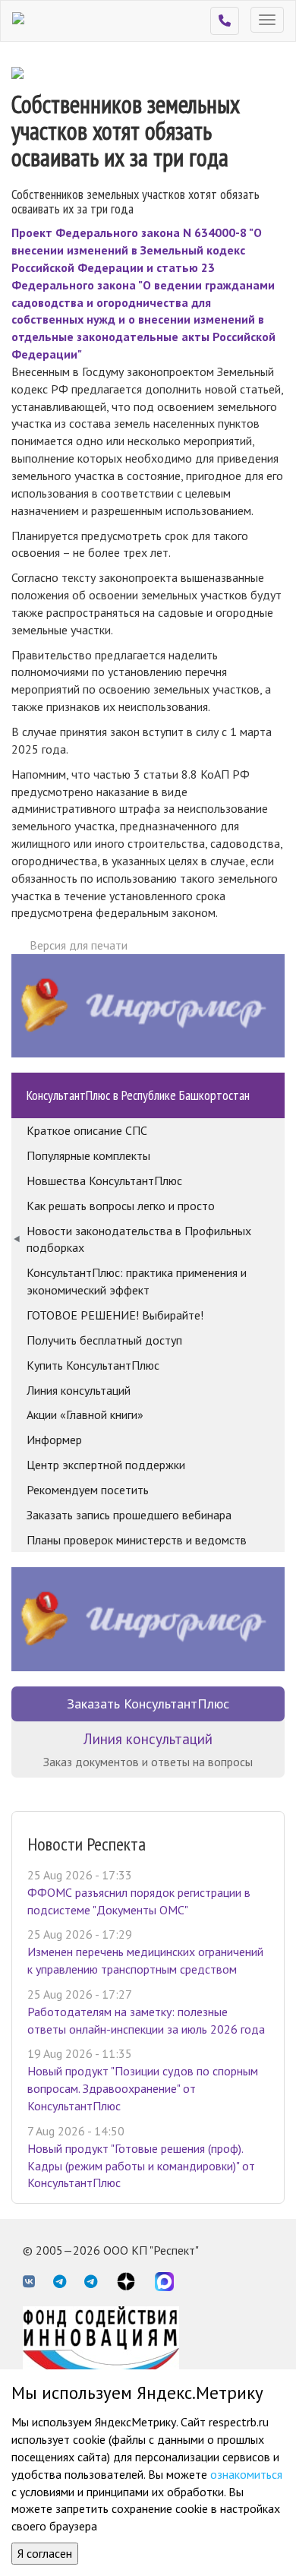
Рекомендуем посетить (88, 1490)
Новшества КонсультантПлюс (104, 1181)
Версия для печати (79, 945)
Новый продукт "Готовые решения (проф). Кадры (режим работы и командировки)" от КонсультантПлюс (141, 2166)
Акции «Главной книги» (85, 1414)
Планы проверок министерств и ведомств (137, 1540)
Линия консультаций (79, 1390)
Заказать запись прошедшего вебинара (129, 1515)
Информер (54, 1440)
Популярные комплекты (88, 1155)
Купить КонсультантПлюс (93, 1365)
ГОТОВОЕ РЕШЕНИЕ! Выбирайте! (115, 1315)
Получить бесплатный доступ (104, 1340)
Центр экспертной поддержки (106, 1465)
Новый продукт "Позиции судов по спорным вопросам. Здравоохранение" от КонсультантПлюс (143, 2088)
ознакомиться (246, 2474)
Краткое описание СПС (87, 1130)
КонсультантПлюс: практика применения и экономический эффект (137, 1281)
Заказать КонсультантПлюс (148, 1704)
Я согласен (45, 2553)
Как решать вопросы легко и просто (121, 1206)
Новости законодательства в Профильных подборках (139, 1239)
